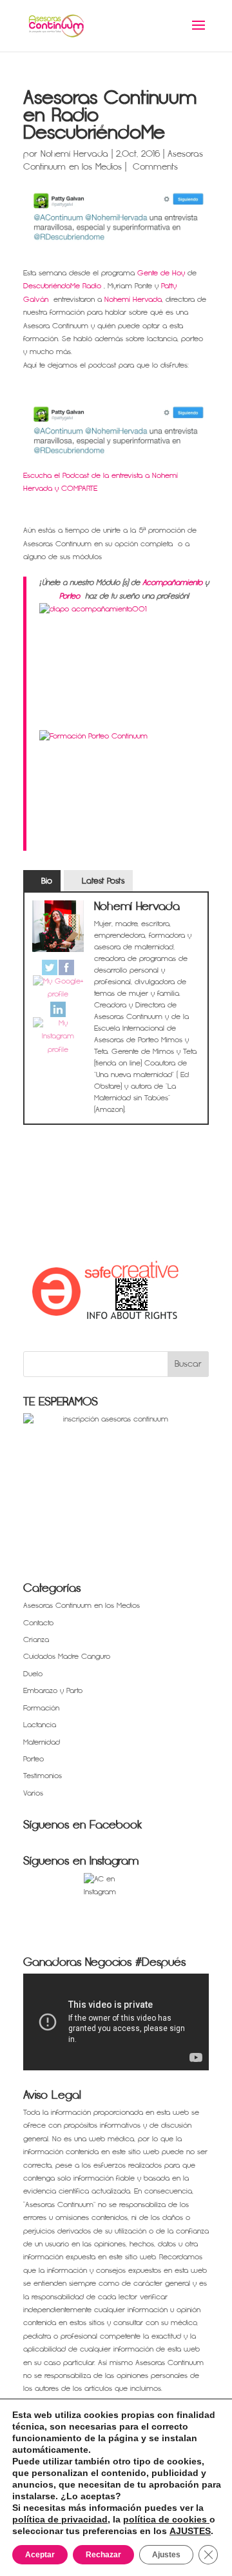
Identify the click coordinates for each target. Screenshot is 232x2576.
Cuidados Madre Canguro (67, 1657)
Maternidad (42, 1742)
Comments (154, 167)
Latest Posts (103, 881)
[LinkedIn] (58, 1009)
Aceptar (40, 2555)
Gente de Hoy (160, 273)
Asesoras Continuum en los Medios (82, 1606)
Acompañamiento (172, 583)
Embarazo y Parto (53, 1691)
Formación (41, 1708)
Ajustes (166, 2555)
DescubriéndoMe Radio (62, 286)
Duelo (33, 1674)
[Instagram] (58, 1037)
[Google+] (58, 988)
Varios (33, 1793)
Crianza (36, 1640)
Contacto (38, 1623)
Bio (47, 881)
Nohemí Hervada (74, 154)
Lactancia (40, 1725)
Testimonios (43, 1776)
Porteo (70, 596)
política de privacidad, (61, 2519)
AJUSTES (190, 2531)
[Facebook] (66, 967)
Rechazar (103, 2555)
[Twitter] (50, 967)
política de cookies (166, 2519)
